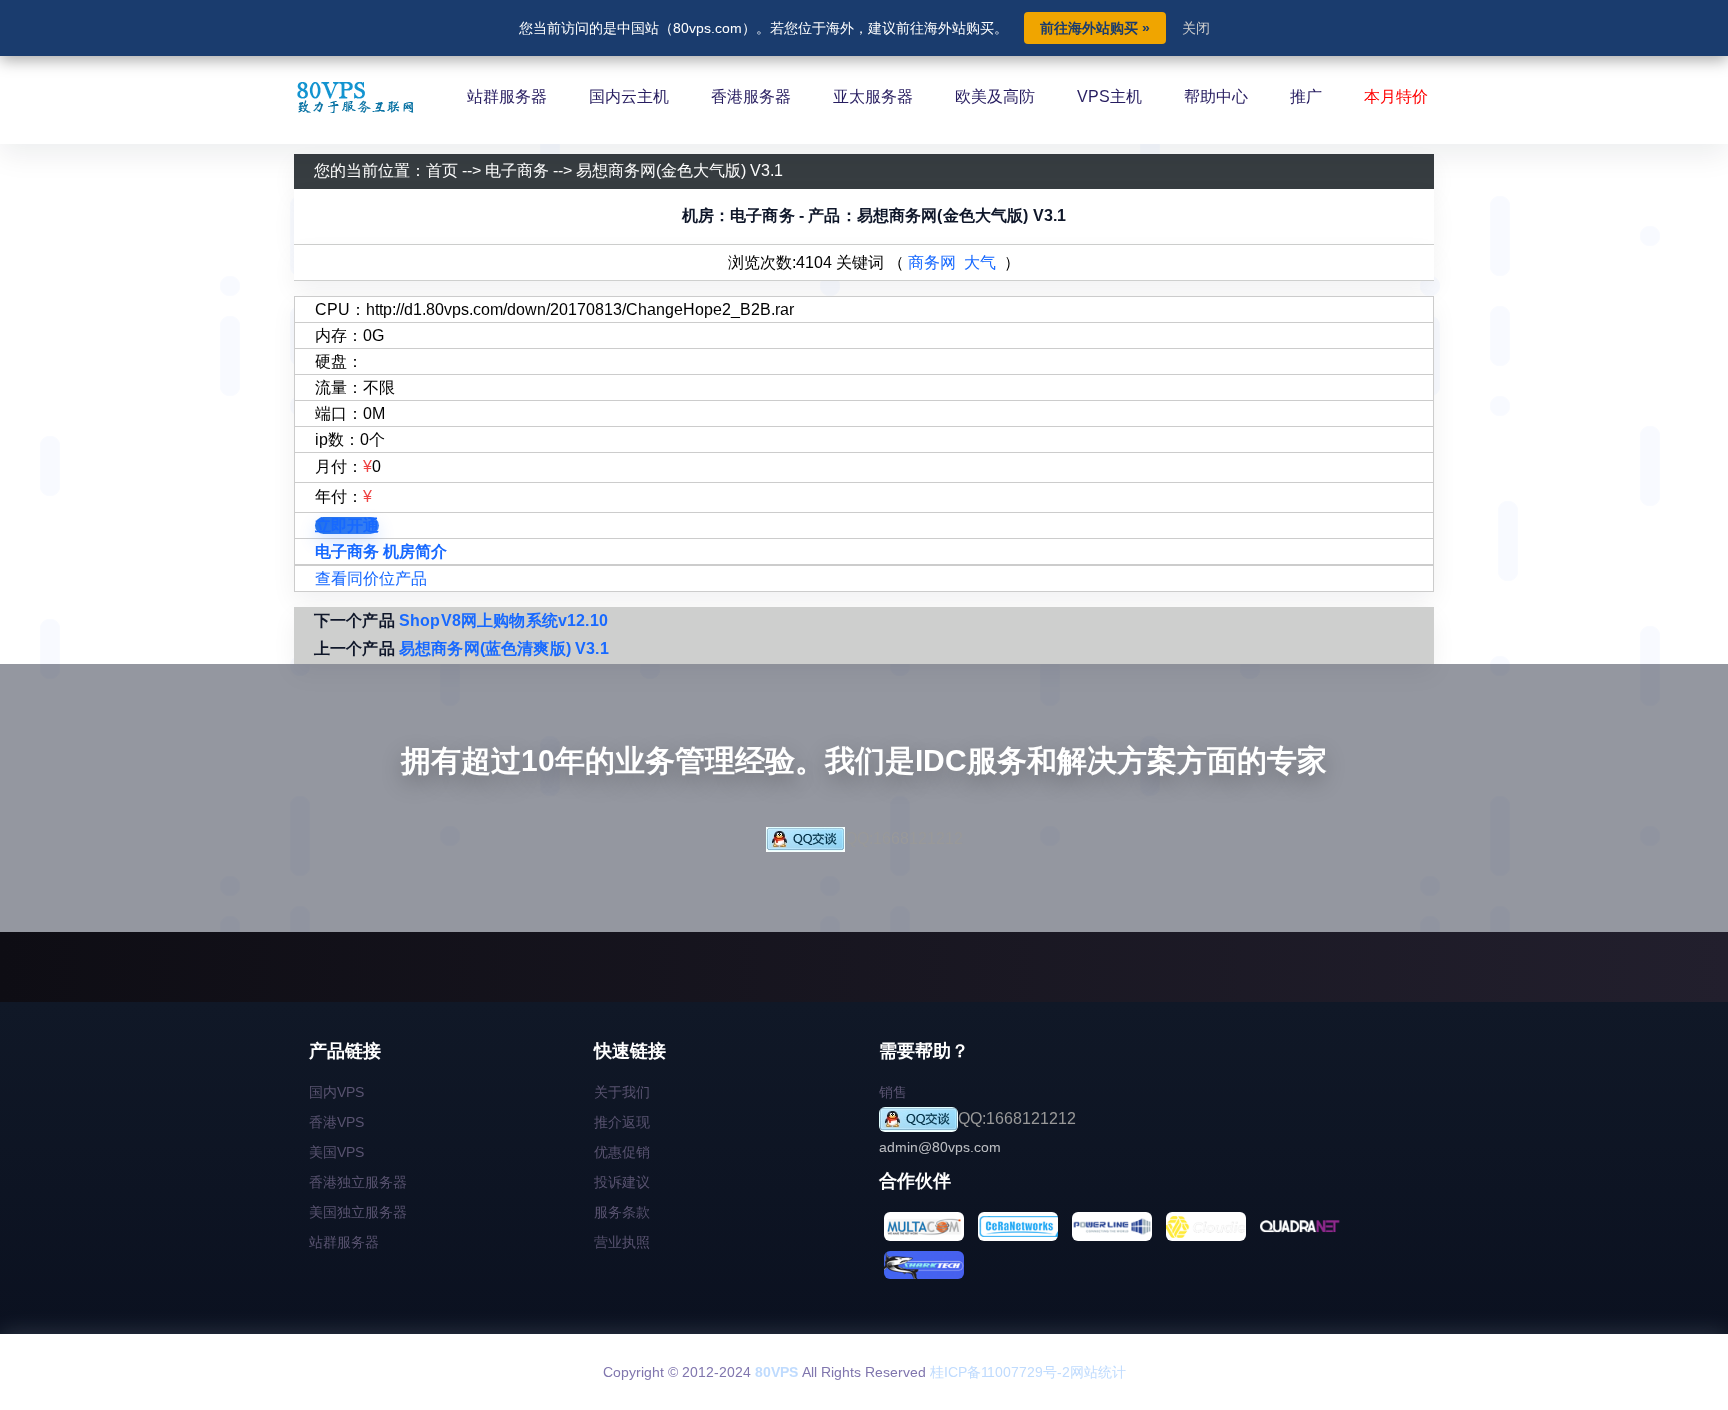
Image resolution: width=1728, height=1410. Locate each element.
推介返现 (622, 1122)
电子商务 (517, 170)
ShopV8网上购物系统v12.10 (503, 620)
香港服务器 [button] (751, 96)
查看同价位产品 (371, 578)
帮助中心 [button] (1216, 96)
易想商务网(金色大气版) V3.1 (679, 170)
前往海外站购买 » (1095, 28)
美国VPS (336, 1152)
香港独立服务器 (358, 1182)
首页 (442, 170)
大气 (980, 262)
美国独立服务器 (358, 1212)
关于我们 (622, 1092)
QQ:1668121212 (904, 838)
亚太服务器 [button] (873, 96)
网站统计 (1098, 1372)
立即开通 (347, 525)
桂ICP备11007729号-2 (1000, 1372)
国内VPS (336, 1092)
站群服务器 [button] (507, 96)
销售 (893, 1092)
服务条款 (622, 1212)
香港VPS (336, 1122)
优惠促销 (622, 1152)
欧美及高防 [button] (995, 96)
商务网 (932, 262)
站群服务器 (344, 1242)
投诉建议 (622, 1182)
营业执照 (622, 1242)
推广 (1306, 96)
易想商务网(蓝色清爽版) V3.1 (504, 648)
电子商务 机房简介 (381, 551)
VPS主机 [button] (1109, 96)
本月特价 (1396, 96)
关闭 (1196, 28)
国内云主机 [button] (629, 96)
